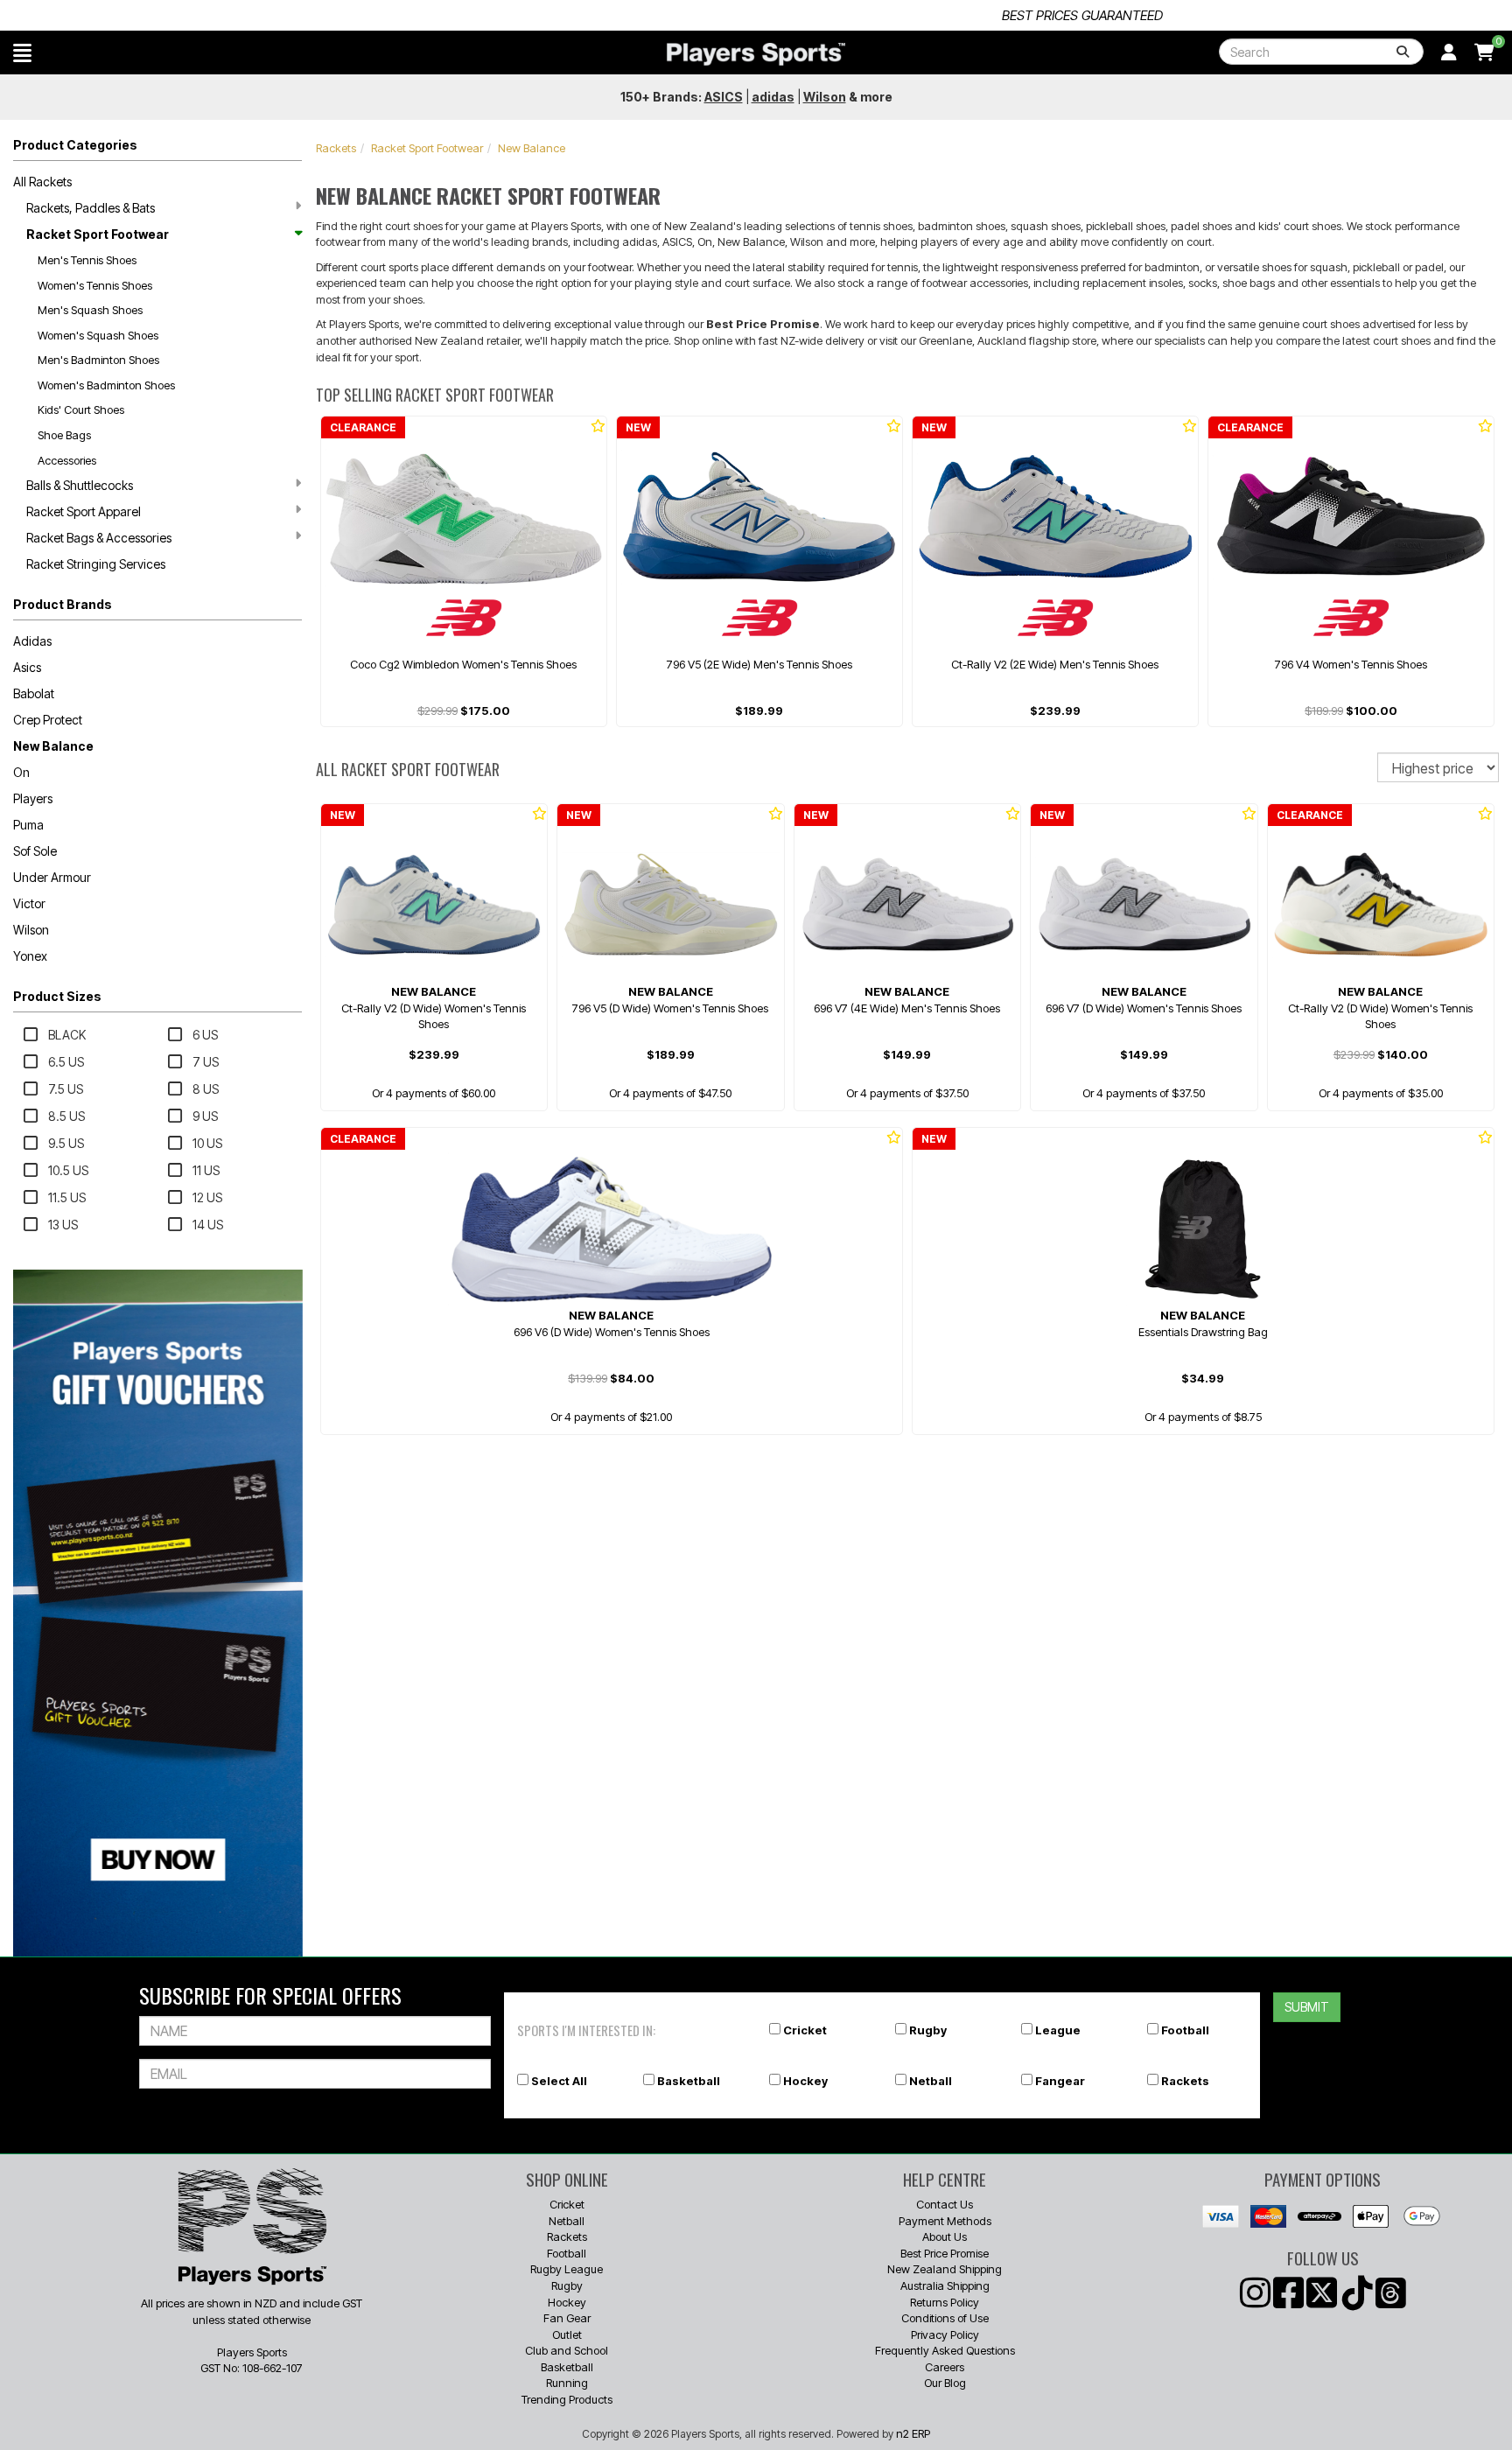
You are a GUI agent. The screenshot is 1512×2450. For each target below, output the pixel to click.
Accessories (67, 460)
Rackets (336, 148)
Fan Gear (567, 2318)
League (1058, 2030)
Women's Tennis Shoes (95, 285)
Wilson (31, 930)
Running (567, 2383)
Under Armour (52, 877)
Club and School (567, 2350)
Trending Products (567, 2399)
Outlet (567, 2334)
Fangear (1060, 2081)
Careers (945, 2367)
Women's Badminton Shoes (106, 385)
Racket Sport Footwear (98, 234)
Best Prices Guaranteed (756, 15)
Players (33, 798)
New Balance (53, 746)
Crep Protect (48, 720)
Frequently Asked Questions (945, 2350)
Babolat (34, 693)
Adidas (32, 641)
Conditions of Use (945, 2318)
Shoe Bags (64, 435)
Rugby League (567, 2269)
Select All (559, 2081)
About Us (945, 2236)
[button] (22, 52)
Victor (29, 903)
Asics (27, 667)
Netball (931, 2081)
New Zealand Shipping (945, 2269)
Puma (28, 825)
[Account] (1449, 52)
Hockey (805, 2081)
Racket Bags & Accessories (99, 538)
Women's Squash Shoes (98, 335)
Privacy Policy (945, 2334)
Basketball (689, 2081)
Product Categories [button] (75, 145)
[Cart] (1484, 52)
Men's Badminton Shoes (98, 360)
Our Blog (945, 2383)
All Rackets (42, 182)
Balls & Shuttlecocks (80, 485)
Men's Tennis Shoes (87, 260)
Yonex (30, 956)
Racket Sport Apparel (84, 511)
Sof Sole (35, 851)
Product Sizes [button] (57, 996)
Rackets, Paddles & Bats (91, 208)
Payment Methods (945, 2221)
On (21, 772)
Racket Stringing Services (96, 564)
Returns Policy (945, 2302)
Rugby (928, 2030)
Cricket (805, 2030)
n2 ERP (913, 2433)
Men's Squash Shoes (90, 310)
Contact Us (945, 2204)
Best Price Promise (945, 2253)
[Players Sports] (756, 54)
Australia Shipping (945, 2285)
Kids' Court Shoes (81, 409)
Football (1185, 2030)
